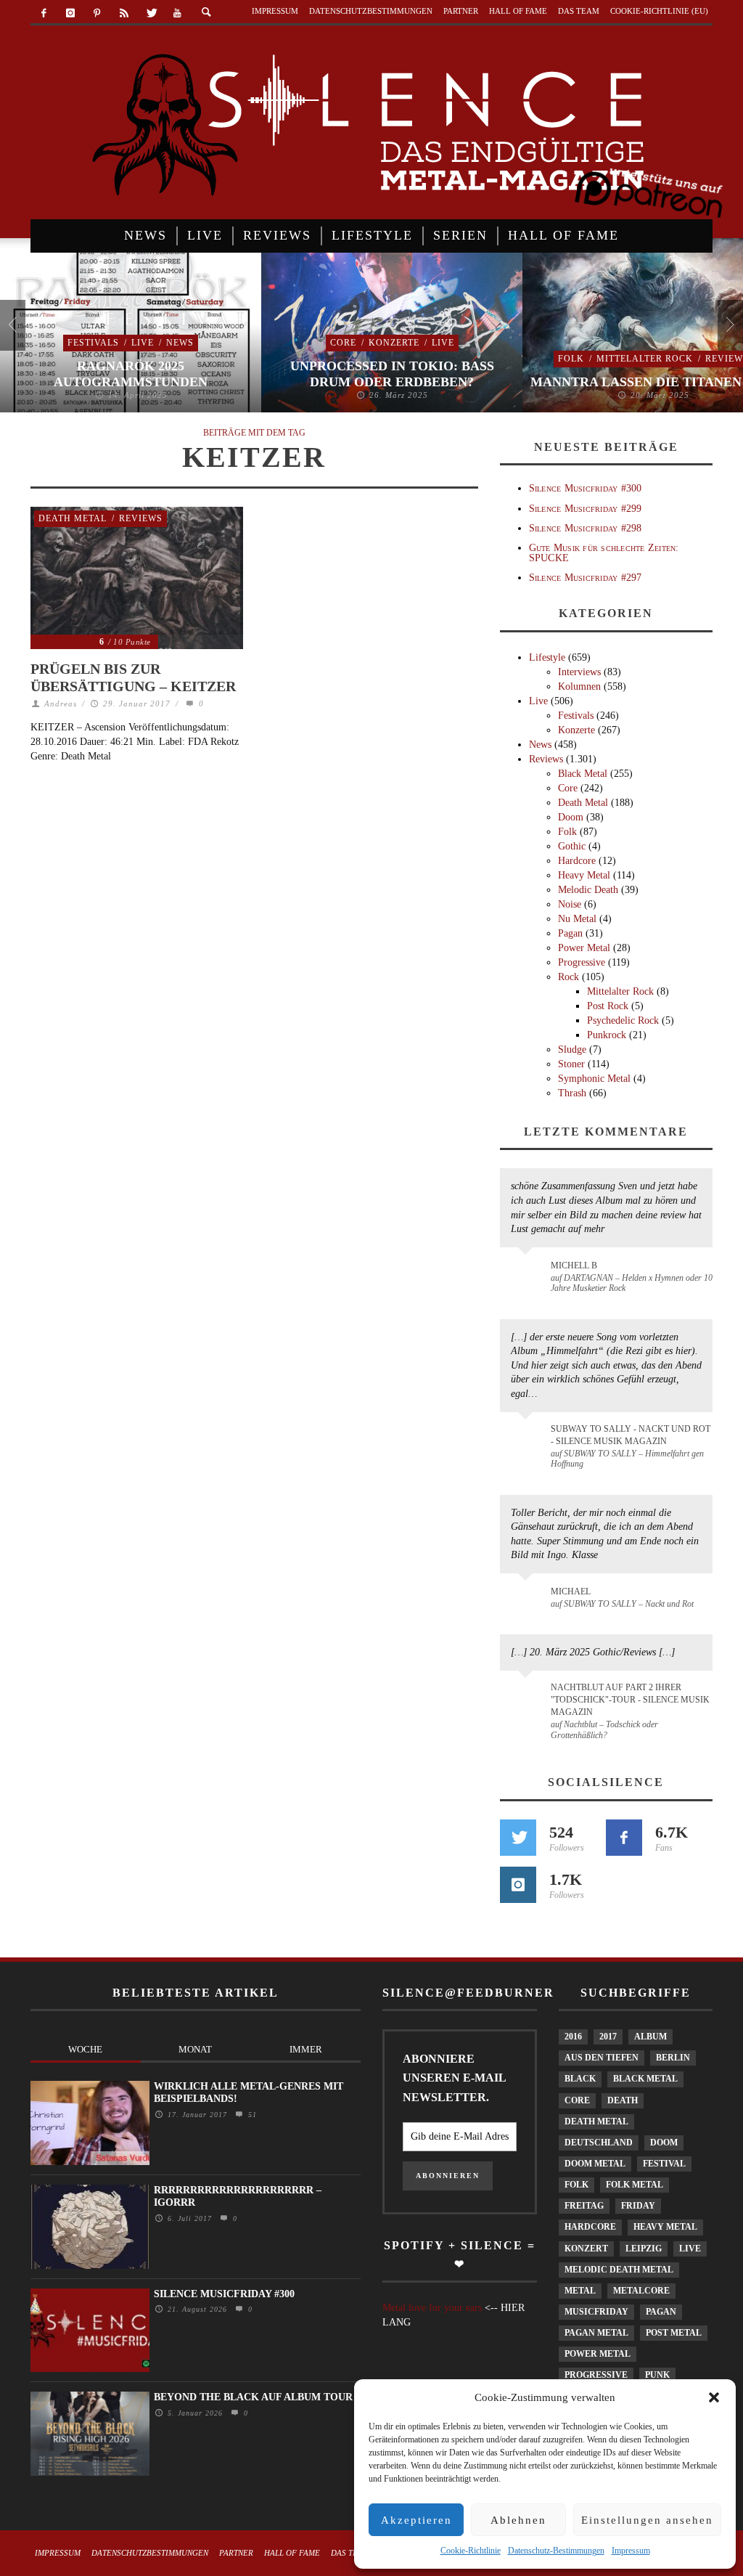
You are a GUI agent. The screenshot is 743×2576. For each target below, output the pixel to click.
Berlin (673, 2058)
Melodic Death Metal (619, 2270)
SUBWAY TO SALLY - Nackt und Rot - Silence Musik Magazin (631, 1435)
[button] (714, 2397)
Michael (571, 1591)
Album (650, 2037)
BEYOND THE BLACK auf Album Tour (253, 2397)
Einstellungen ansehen (647, 2520)
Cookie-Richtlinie (471, 2551)
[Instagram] (71, 13)
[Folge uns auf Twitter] (518, 1838)
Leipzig (644, 2249)
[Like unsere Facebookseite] (624, 1838)
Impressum (631, 2551)
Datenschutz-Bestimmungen (556, 2551)
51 (251, 2115)
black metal (645, 2079)
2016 (573, 2037)
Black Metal (583, 774)
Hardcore (577, 861)
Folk (571, 359)
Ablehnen (518, 2520)
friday (638, 2206)
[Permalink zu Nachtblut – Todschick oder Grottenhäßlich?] (528, 1696)
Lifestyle (547, 657)
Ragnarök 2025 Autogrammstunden (131, 374)
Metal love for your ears (432, 2308)
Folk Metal (635, 2185)
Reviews (141, 518)
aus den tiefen (602, 2058)
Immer (306, 2049)
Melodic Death (588, 890)
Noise (570, 904)
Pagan (570, 933)
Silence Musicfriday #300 (586, 488)
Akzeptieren (416, 2520)
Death (623, 2100)
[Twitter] (151, 13)
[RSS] (124, 13)
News (180, 343)
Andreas (61, 704)
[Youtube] (177, 13)
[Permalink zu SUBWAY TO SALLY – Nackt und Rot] (528, 1599)
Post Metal (674, 2333)
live (690, 2249)
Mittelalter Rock (645, 359)
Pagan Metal (596, 2333)
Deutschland (599, 2143)
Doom (571, 817)
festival (664, 2164)
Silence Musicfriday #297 (586, 578)
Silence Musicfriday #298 (586, 528)
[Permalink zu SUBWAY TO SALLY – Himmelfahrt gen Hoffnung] (528, 1438)
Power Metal (584, 948)
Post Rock (608, 1006)
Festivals (93, 343)
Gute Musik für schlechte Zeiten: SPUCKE (604, 553)
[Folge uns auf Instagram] (518, 1885)
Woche (85, 2049)
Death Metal (73, 518)
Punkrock (607, 1035)
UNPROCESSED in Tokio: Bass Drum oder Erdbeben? (392, 374)
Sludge (572, 1049)
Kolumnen (579, 686)
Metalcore (641, 2291)
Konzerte (394, 343)
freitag (584, 2206)
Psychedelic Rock (623, 1020)
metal (580, 2291)
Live (143, 343)
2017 (608, 2037)
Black (580, 2079)
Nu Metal (577, 919)
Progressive (582, 962)
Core (343, 343)
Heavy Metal (584, 875)
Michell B (574, 1265)
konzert (586, 2249)
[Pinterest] (98, 13)
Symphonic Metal (594, 1079)
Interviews (579, 672)
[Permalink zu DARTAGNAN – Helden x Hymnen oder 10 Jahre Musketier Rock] (528, 1273)
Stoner (571, 1064)
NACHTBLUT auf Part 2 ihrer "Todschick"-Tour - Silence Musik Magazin (630, 1700)
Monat (195, 2049)
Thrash (572, 1093)
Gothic (572, 846)
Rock (568, 977)
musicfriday (596, 2312)
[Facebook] (44, 13)
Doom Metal (595, 2164)
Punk (657, 2375)
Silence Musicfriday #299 (586, 509)
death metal (596, 2121)
